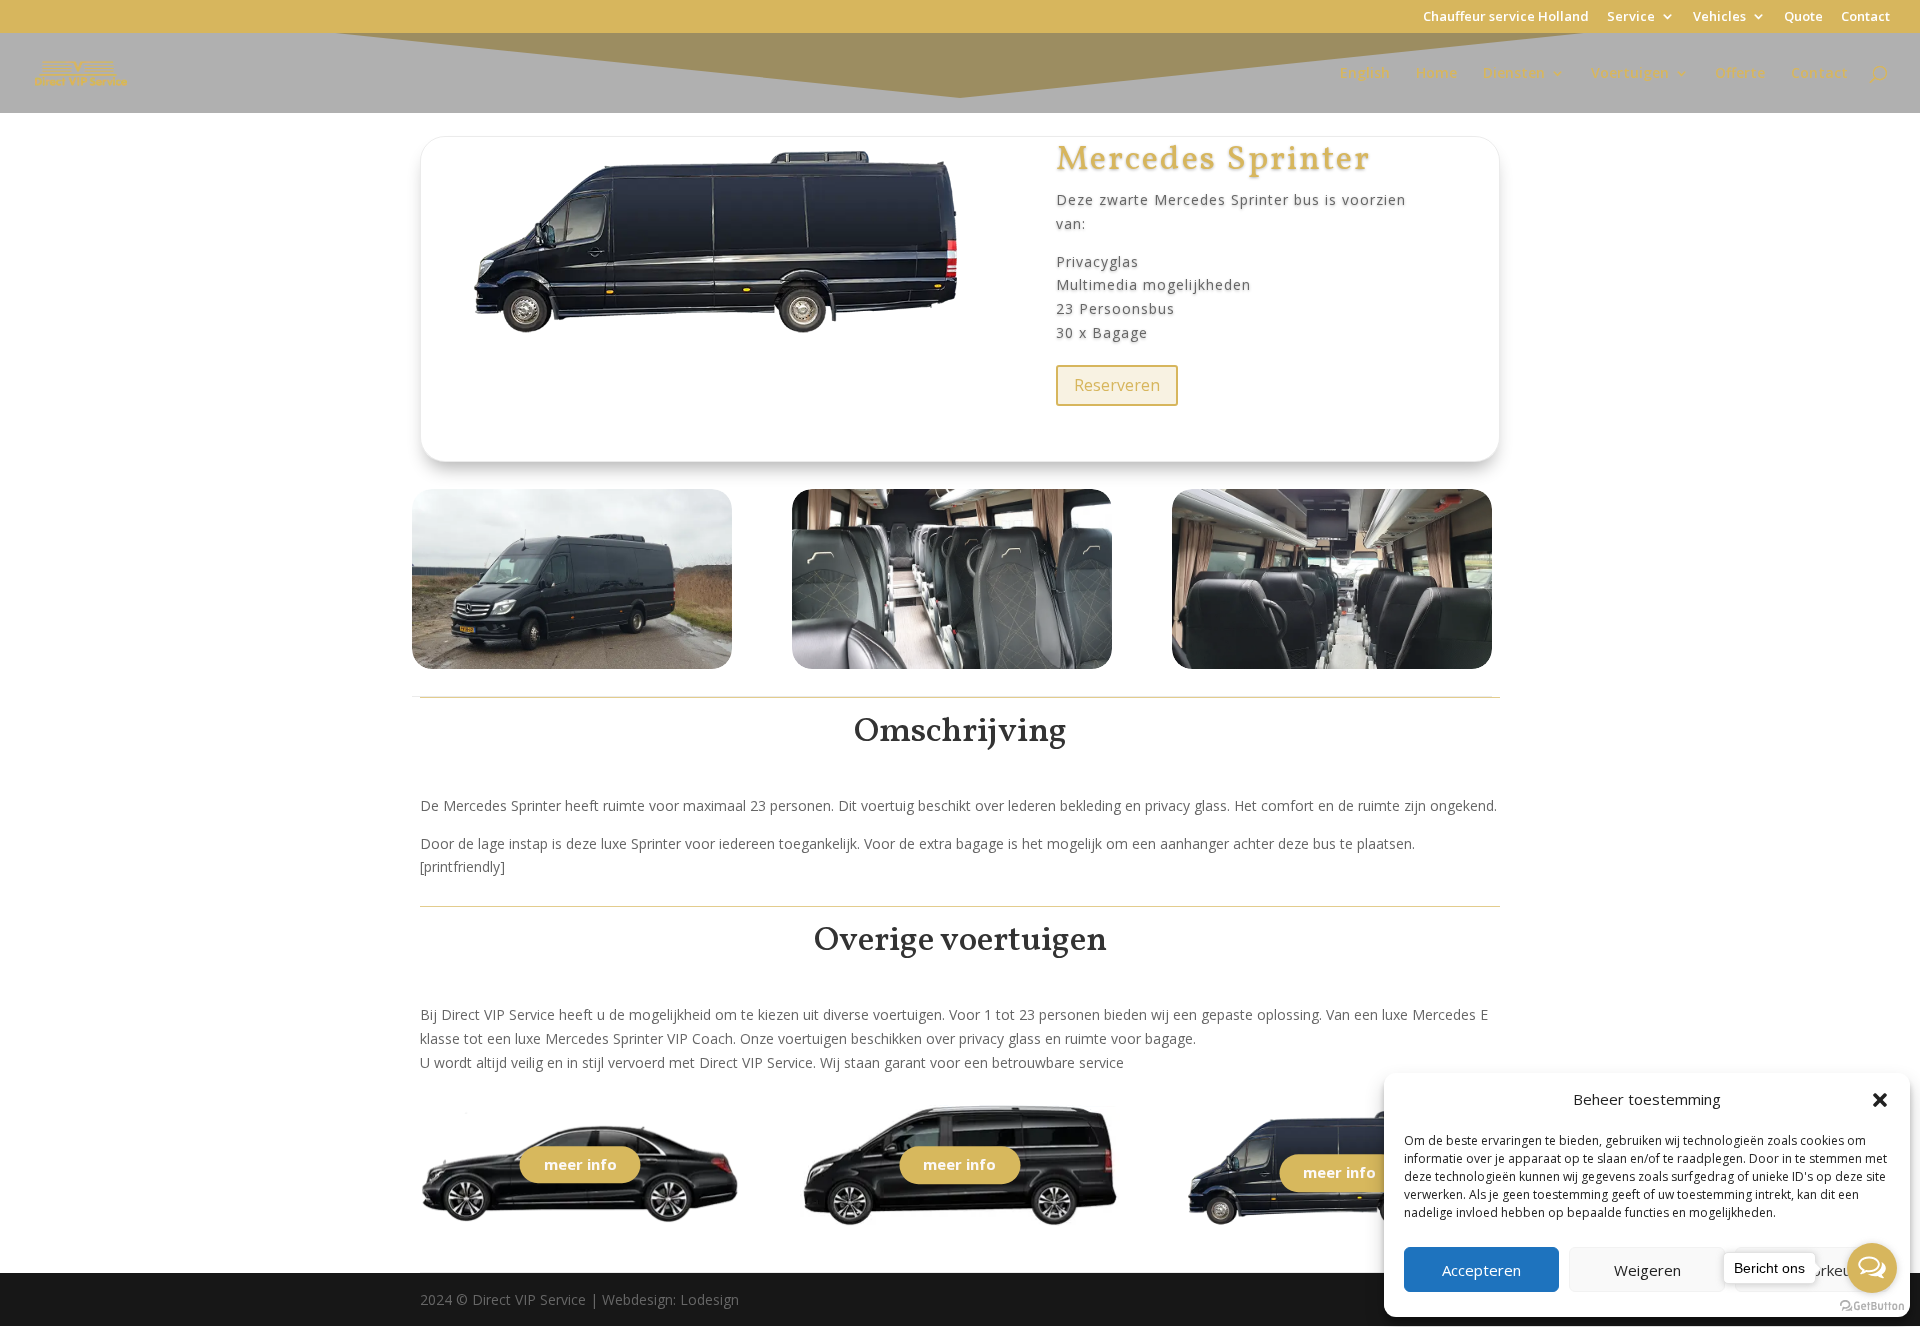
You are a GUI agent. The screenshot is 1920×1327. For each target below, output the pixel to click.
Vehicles (1719, 17)
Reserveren (1117, 385)
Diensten (1514, 74)
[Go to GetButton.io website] (1872, 1306)
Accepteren (1481, 1270)
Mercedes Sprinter (1213, 160)
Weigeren (1647, 1270)
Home (1436, 74)
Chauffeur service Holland (1506, 17)
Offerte (1740, 74)
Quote (1803, 17)
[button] (1880, 1100)
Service (1631, 17)
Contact (1865, 17)
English (1365, 74)
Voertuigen (1630, 74)
